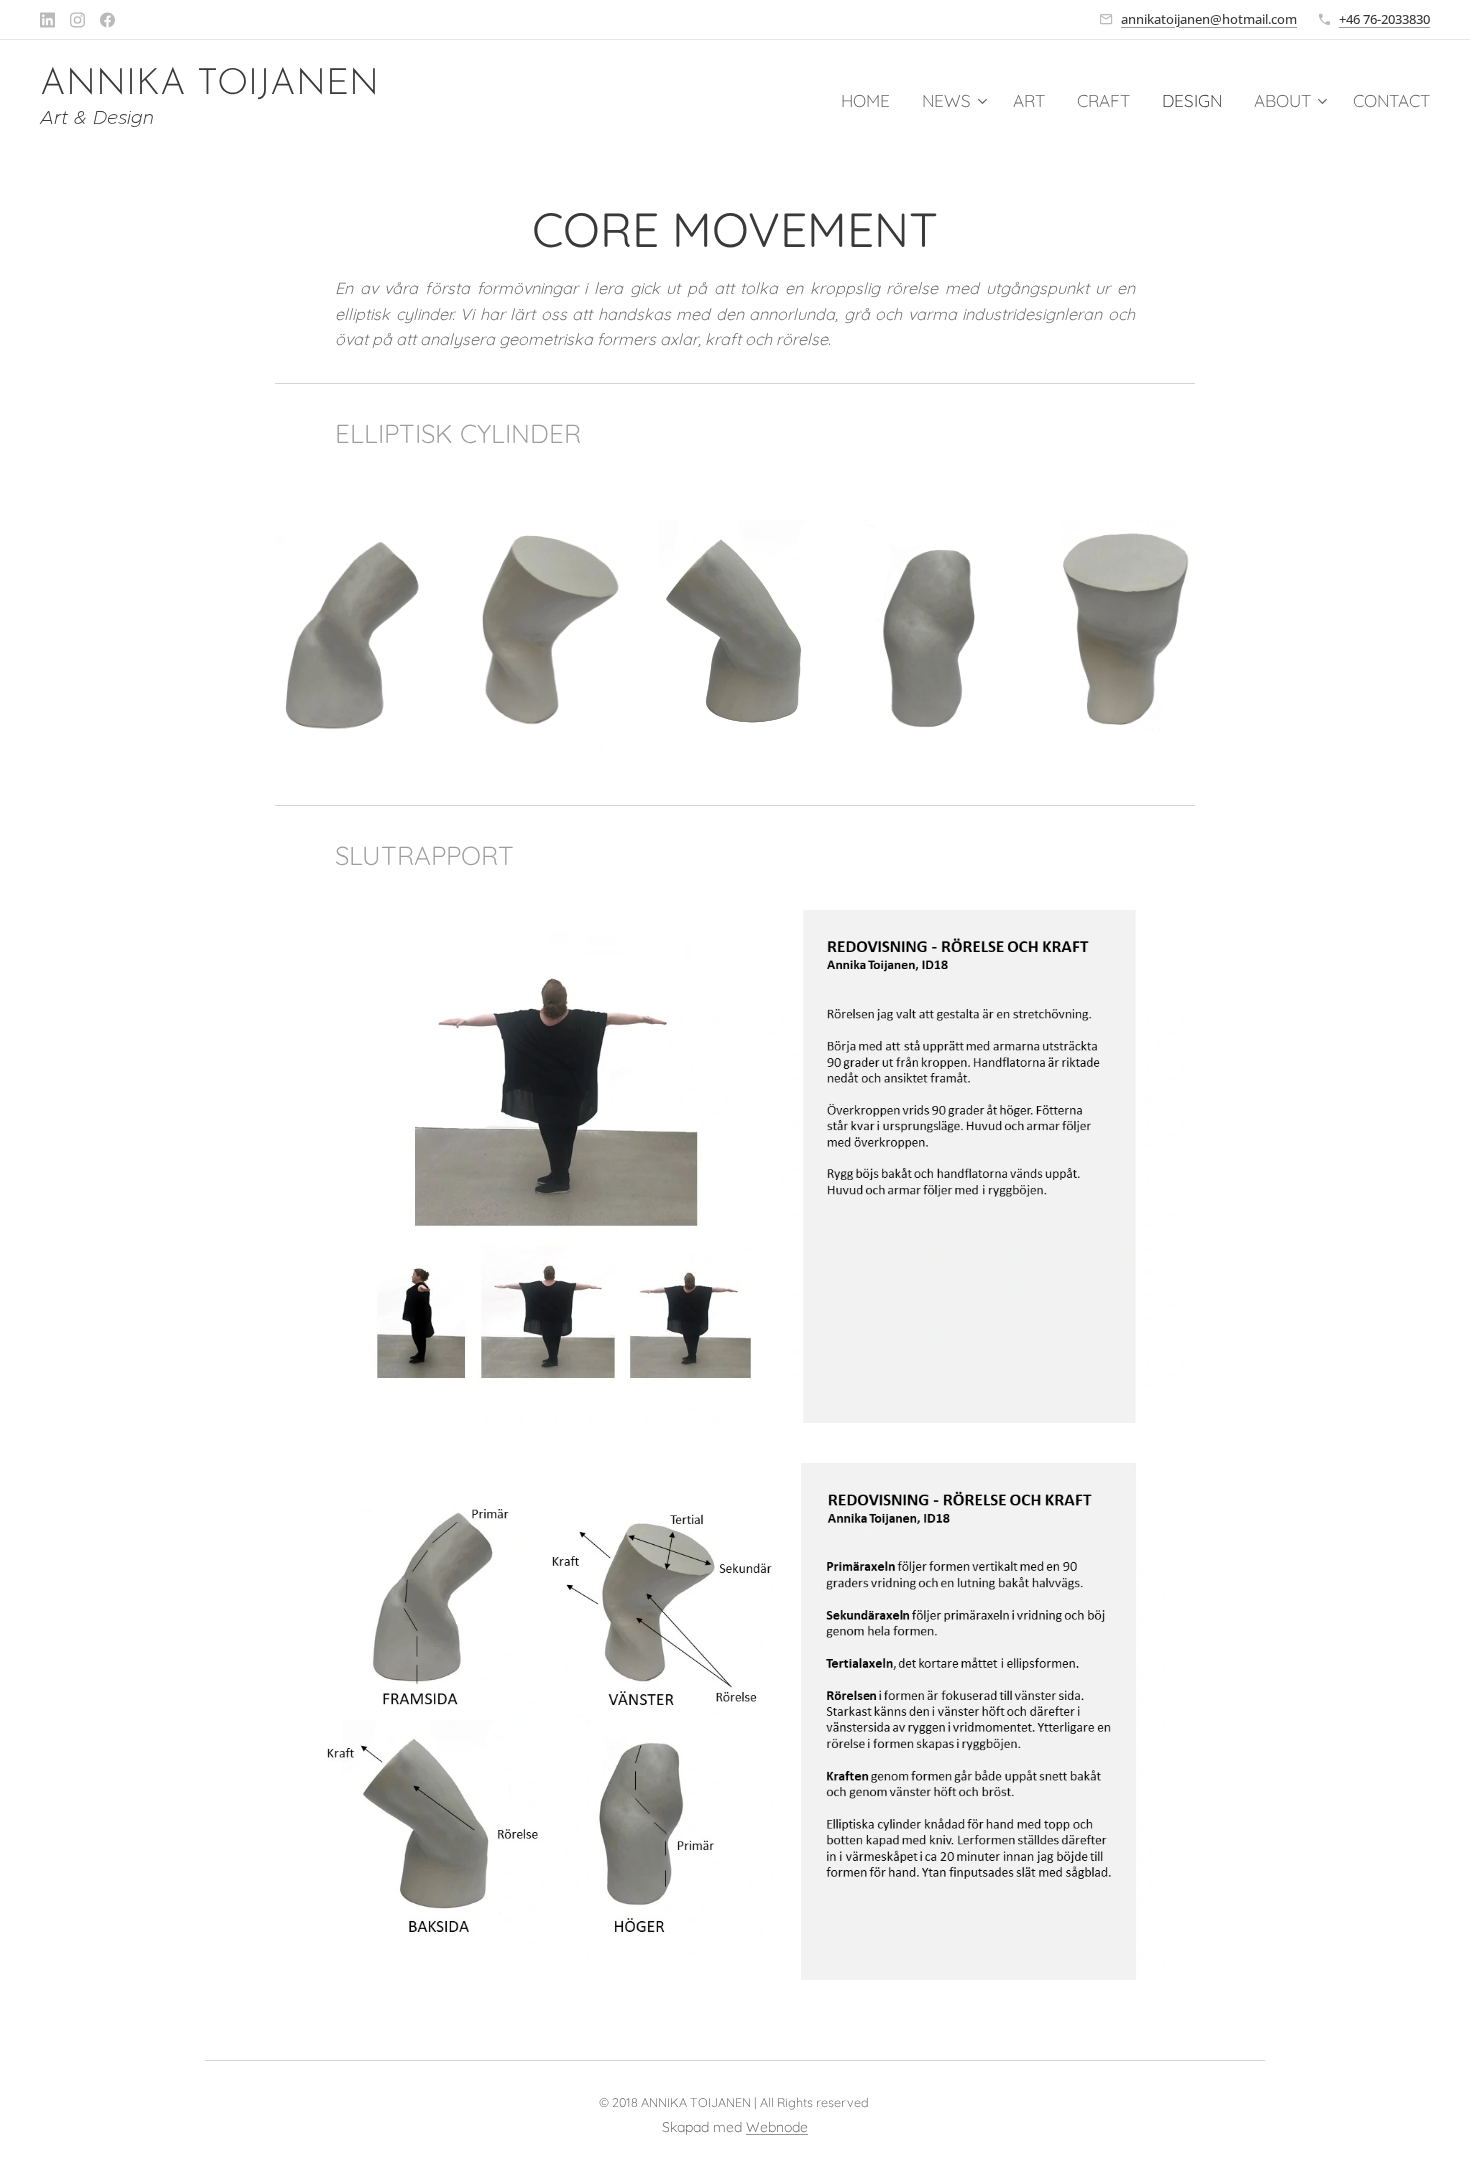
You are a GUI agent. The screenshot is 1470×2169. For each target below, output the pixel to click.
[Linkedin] (47, 20)
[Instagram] (77, 20)
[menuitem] (871, 101)
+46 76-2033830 (1384, 19)
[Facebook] (107, 20)
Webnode (777, 2127)
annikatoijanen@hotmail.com (1209, 19)
